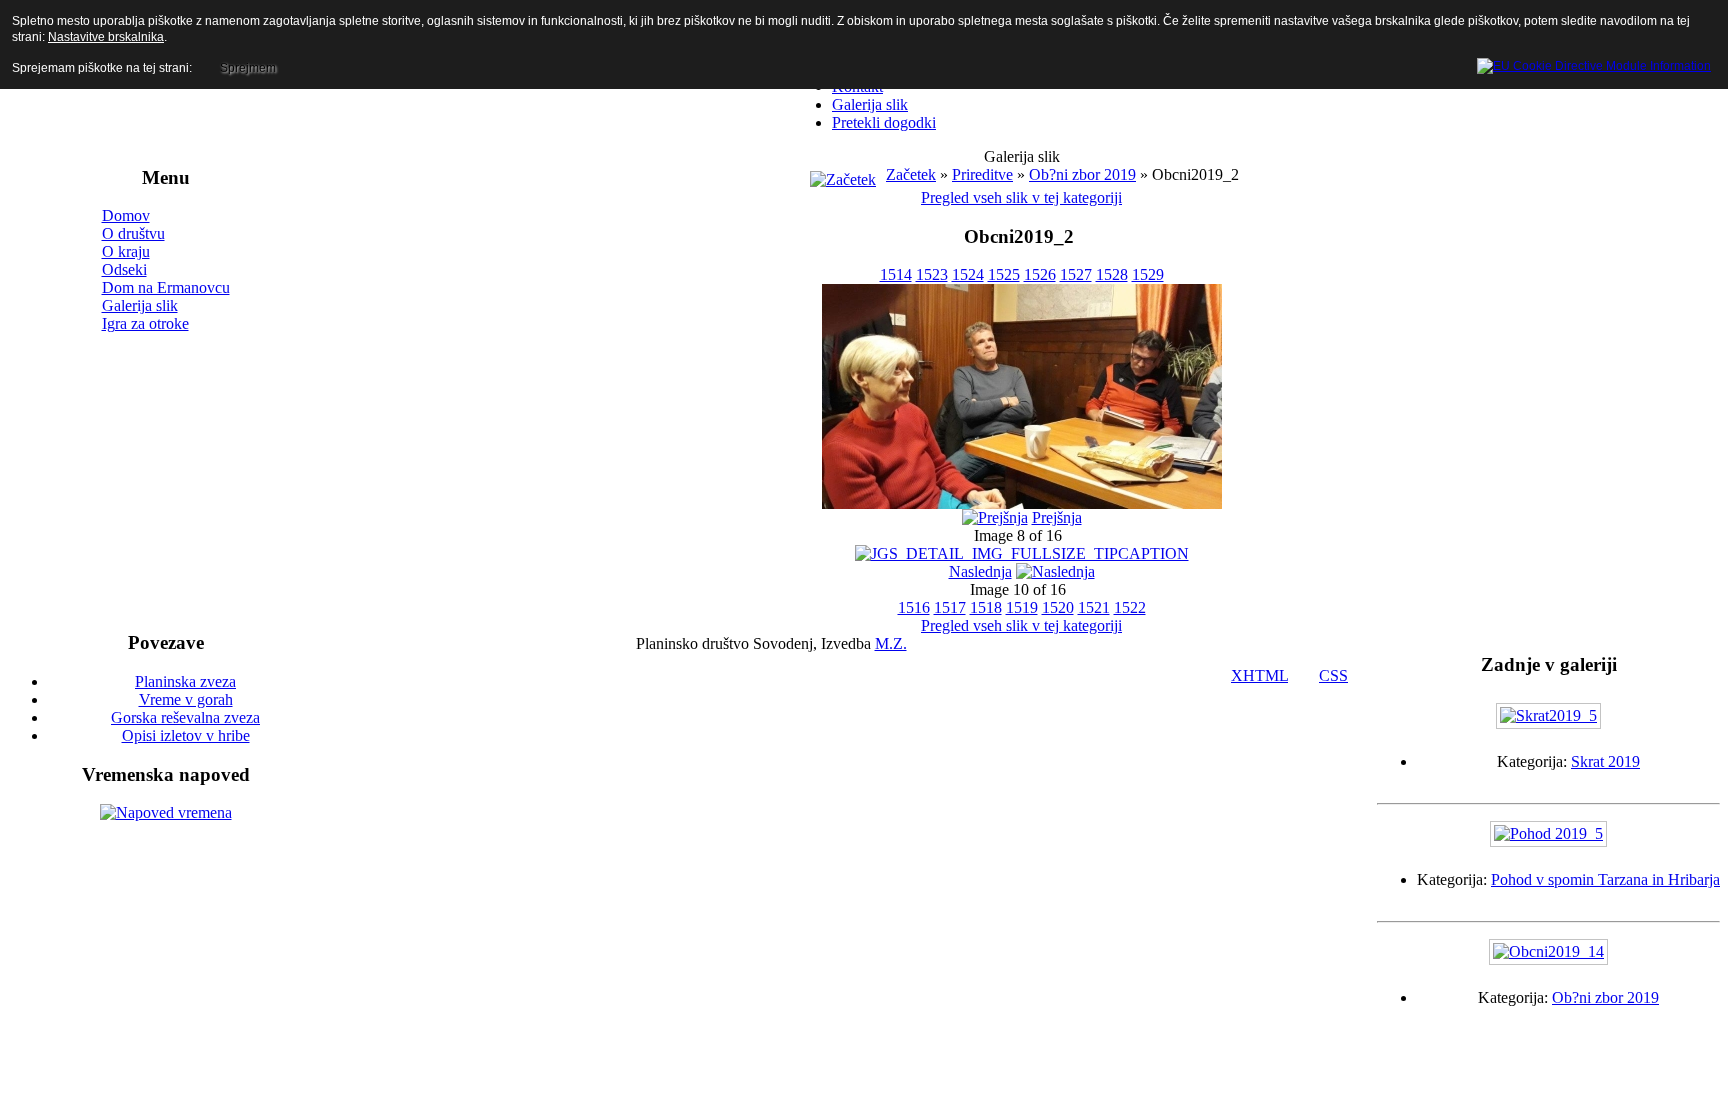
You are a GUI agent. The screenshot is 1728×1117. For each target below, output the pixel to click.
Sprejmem (248, 68)
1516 (914, 607)
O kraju (126, 251)
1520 (1058, 607)
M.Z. (891, 643)
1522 (1130, 607)
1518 (986, 607)
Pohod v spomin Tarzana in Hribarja (1605, 879)
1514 (896, 274)
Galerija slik (140, 305)
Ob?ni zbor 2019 (1082, 174)
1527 (1076, 274)
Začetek (911, 174)
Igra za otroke (145, 323)
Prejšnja (1057, 517)
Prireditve (982, 174)
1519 (1022, 607)
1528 (1112, 274)
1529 (1148, 274)
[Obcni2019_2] (1022, 503)
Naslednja (980, 571)
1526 (1040, 274)
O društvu (133, 233)
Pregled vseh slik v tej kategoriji (1021, 197)
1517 (950, 607)
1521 (1094, 607)
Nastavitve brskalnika (106, 37)
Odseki (124, 269)
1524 (968, 274)
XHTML (1259, 675)
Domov (126, 215)
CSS (1333, 675)
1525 (1004, 274)
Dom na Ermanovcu (166, 287)
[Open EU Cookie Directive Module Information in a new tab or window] (1594, 63)
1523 (932, 274)
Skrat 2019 (1605, 761)
